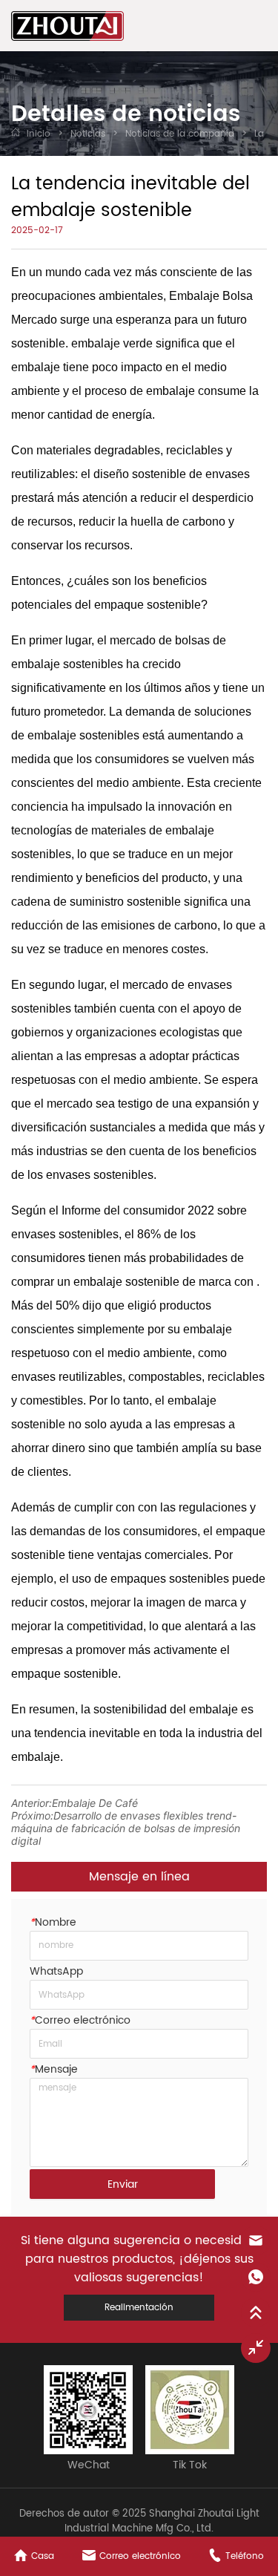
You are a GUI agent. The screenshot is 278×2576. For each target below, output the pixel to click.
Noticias (88, 134)
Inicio (39, 134)
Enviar (123, 2184)
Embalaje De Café (95, 1803)
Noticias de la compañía (180, 134)
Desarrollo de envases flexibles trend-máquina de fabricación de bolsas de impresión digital (126, 1828)
